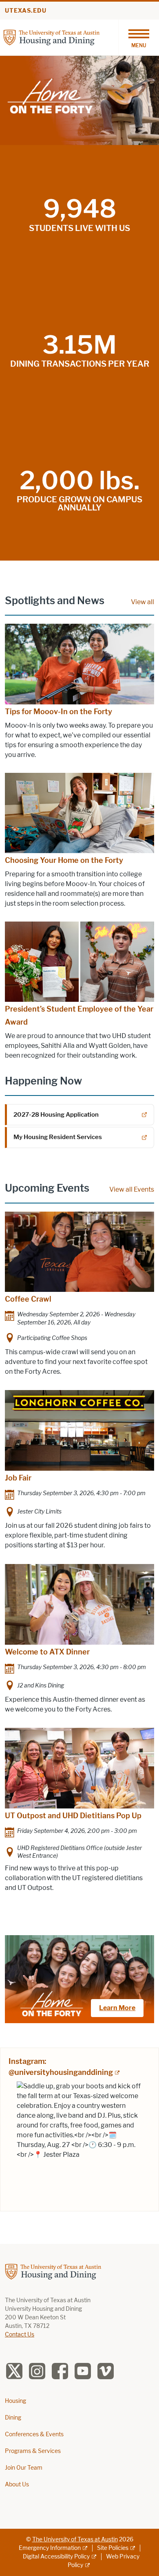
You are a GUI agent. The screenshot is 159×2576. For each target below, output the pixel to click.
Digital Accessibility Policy (56, 2557)
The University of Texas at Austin (75, 2540)
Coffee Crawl (28, 1299)
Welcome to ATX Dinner (47, 1652)
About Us (17, 2485)
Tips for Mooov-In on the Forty (59, 712)
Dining (13, 2418)
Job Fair (18, 1478)
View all (142, 602)
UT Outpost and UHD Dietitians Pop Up (73, 1816)
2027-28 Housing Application (56, 1115)
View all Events (132, 1189)
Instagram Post (79, 2144)
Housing (15, 2401)
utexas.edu (26, 11)
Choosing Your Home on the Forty (64, 860)
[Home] (52, 37)
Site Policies (113, 2548)
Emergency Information (50, 2548)
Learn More (117, 2008)
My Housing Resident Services (58, 1137)
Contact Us (20, 2335)
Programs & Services (33, 2451)
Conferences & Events (34, 2434)
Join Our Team (24, 2468)
